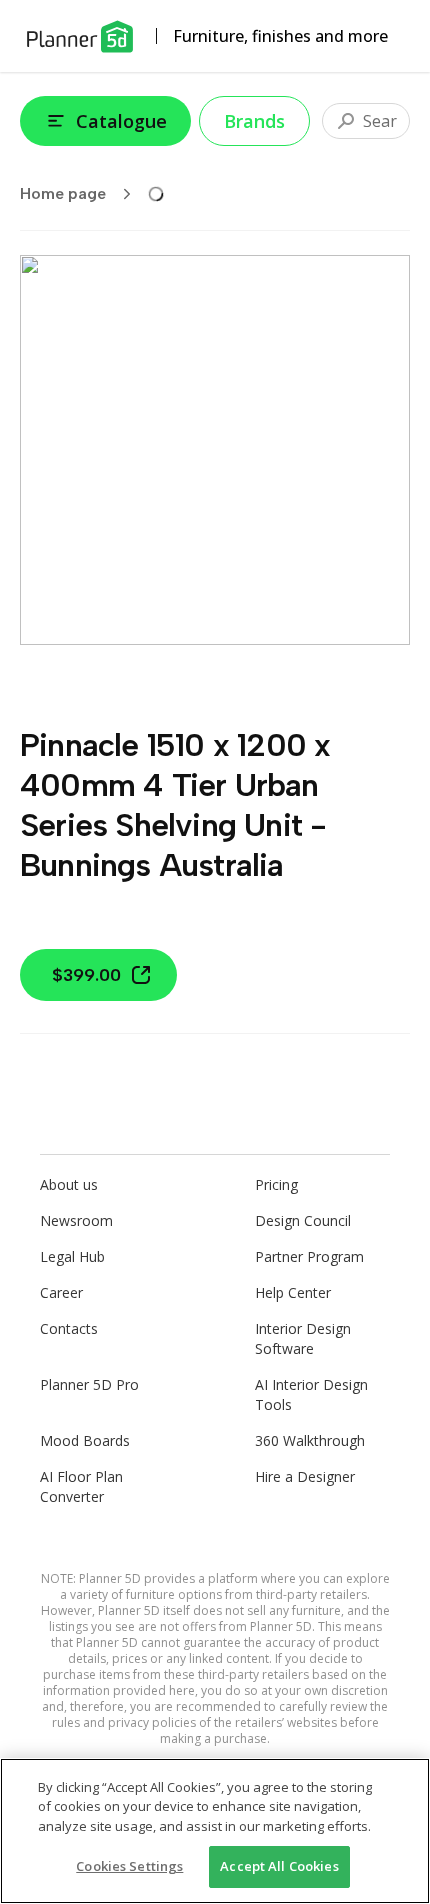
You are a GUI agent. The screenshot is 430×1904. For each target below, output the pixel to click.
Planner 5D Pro (89, 1384)
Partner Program (309, 1256)
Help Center (293, 1292)
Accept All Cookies (279, 1866)
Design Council (303, 1220)
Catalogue (121, 121)
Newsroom (76, 1220)
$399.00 (86, 975)
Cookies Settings (129, 1866)
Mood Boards (85, 1440)
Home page (63, 193)
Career (61, 1292)
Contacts (69, 1328)
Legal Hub (72, 1256)
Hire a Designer (305, 1476)
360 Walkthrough (310, 1440)
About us (69, 1184)
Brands (254, 121)
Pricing (276, 1184)
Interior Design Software (303, 1338)
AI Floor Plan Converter (81, 1486)
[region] (215, 1831)
